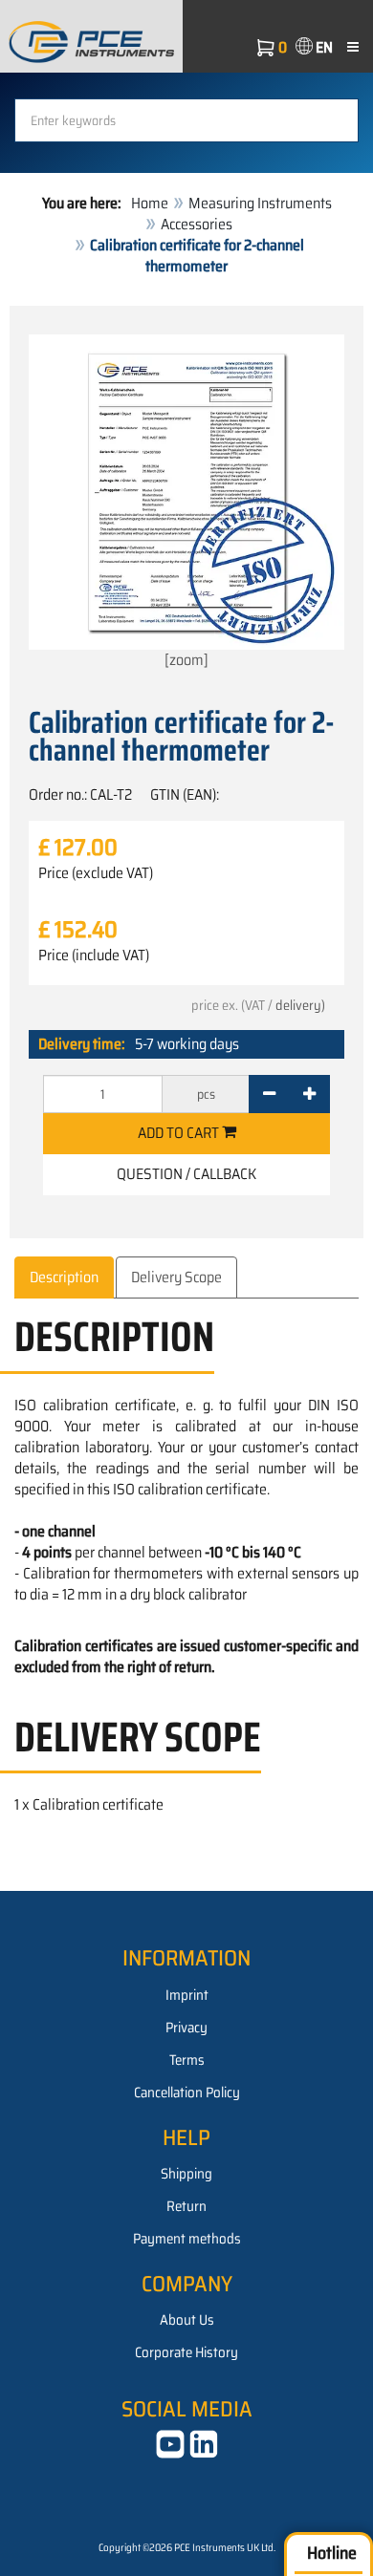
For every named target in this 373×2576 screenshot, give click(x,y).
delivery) (300, 1005)
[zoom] (186, 660)
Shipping (186, 2174)
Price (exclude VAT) (96, 873)
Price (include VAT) (94, 955)
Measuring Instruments (260, 203)
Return (186, 2206)
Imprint (187, 1995)
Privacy (186, 2028)
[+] (309, 1094)
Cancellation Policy (187, 2093)
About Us (187, 2320)
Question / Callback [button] (186, 1174)
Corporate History (186, 2352)
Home (150, 203)
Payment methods (187, 2239)
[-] (269, 1094)
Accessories (197, 224)
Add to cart (180, 1133)
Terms (187, 2060)
